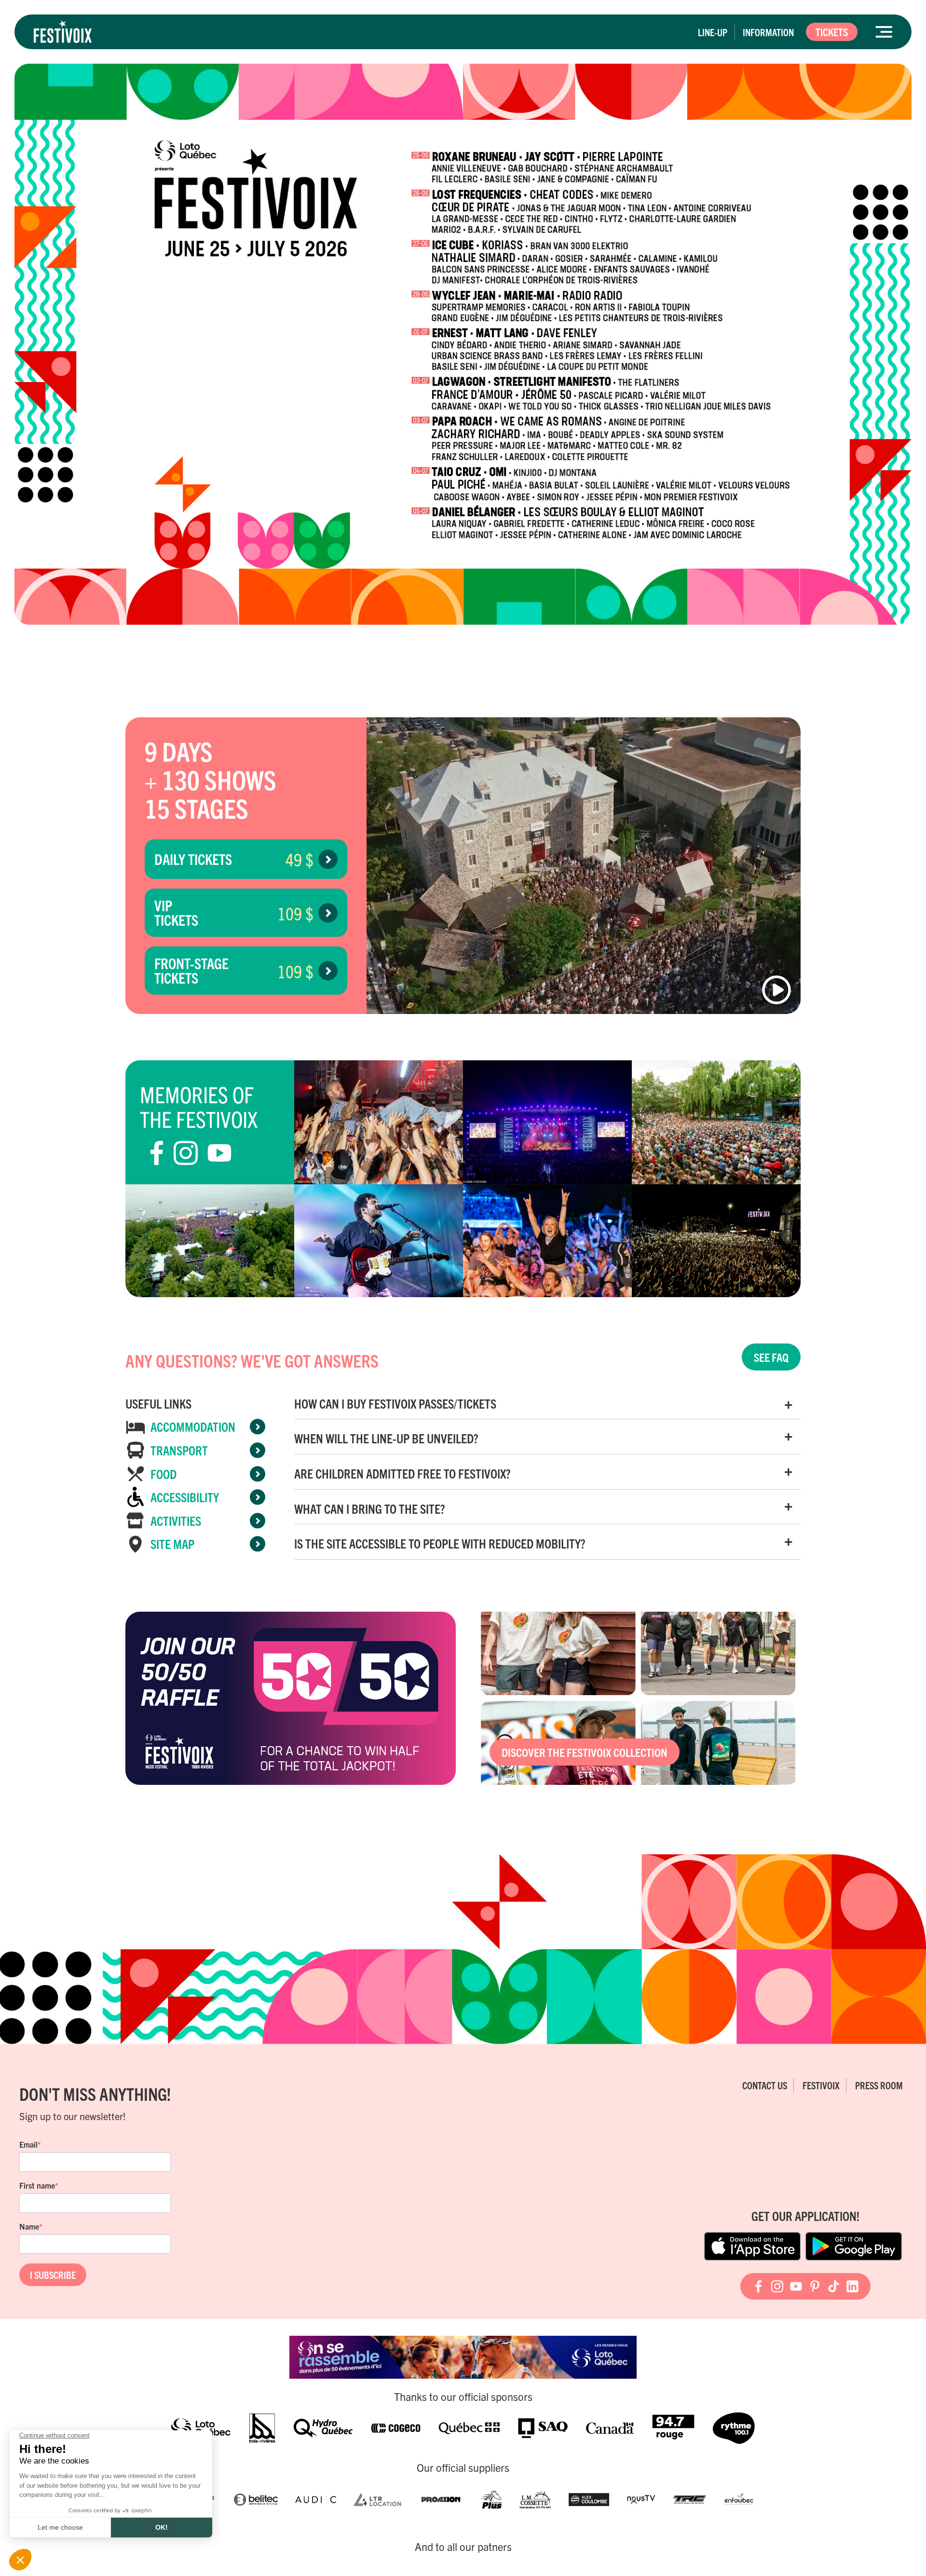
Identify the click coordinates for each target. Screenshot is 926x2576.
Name (29, 2226)
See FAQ (771, 1357)
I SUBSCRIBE (53, 2275)
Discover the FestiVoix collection (585, 1752)
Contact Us (765, 2085)
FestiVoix (821, 2085)
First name (37, 2185)
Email (28, 2144)
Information (768, 32)
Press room (879, 2085)
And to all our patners (463, 2547)
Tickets (832, 32)
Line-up (713, 32)
